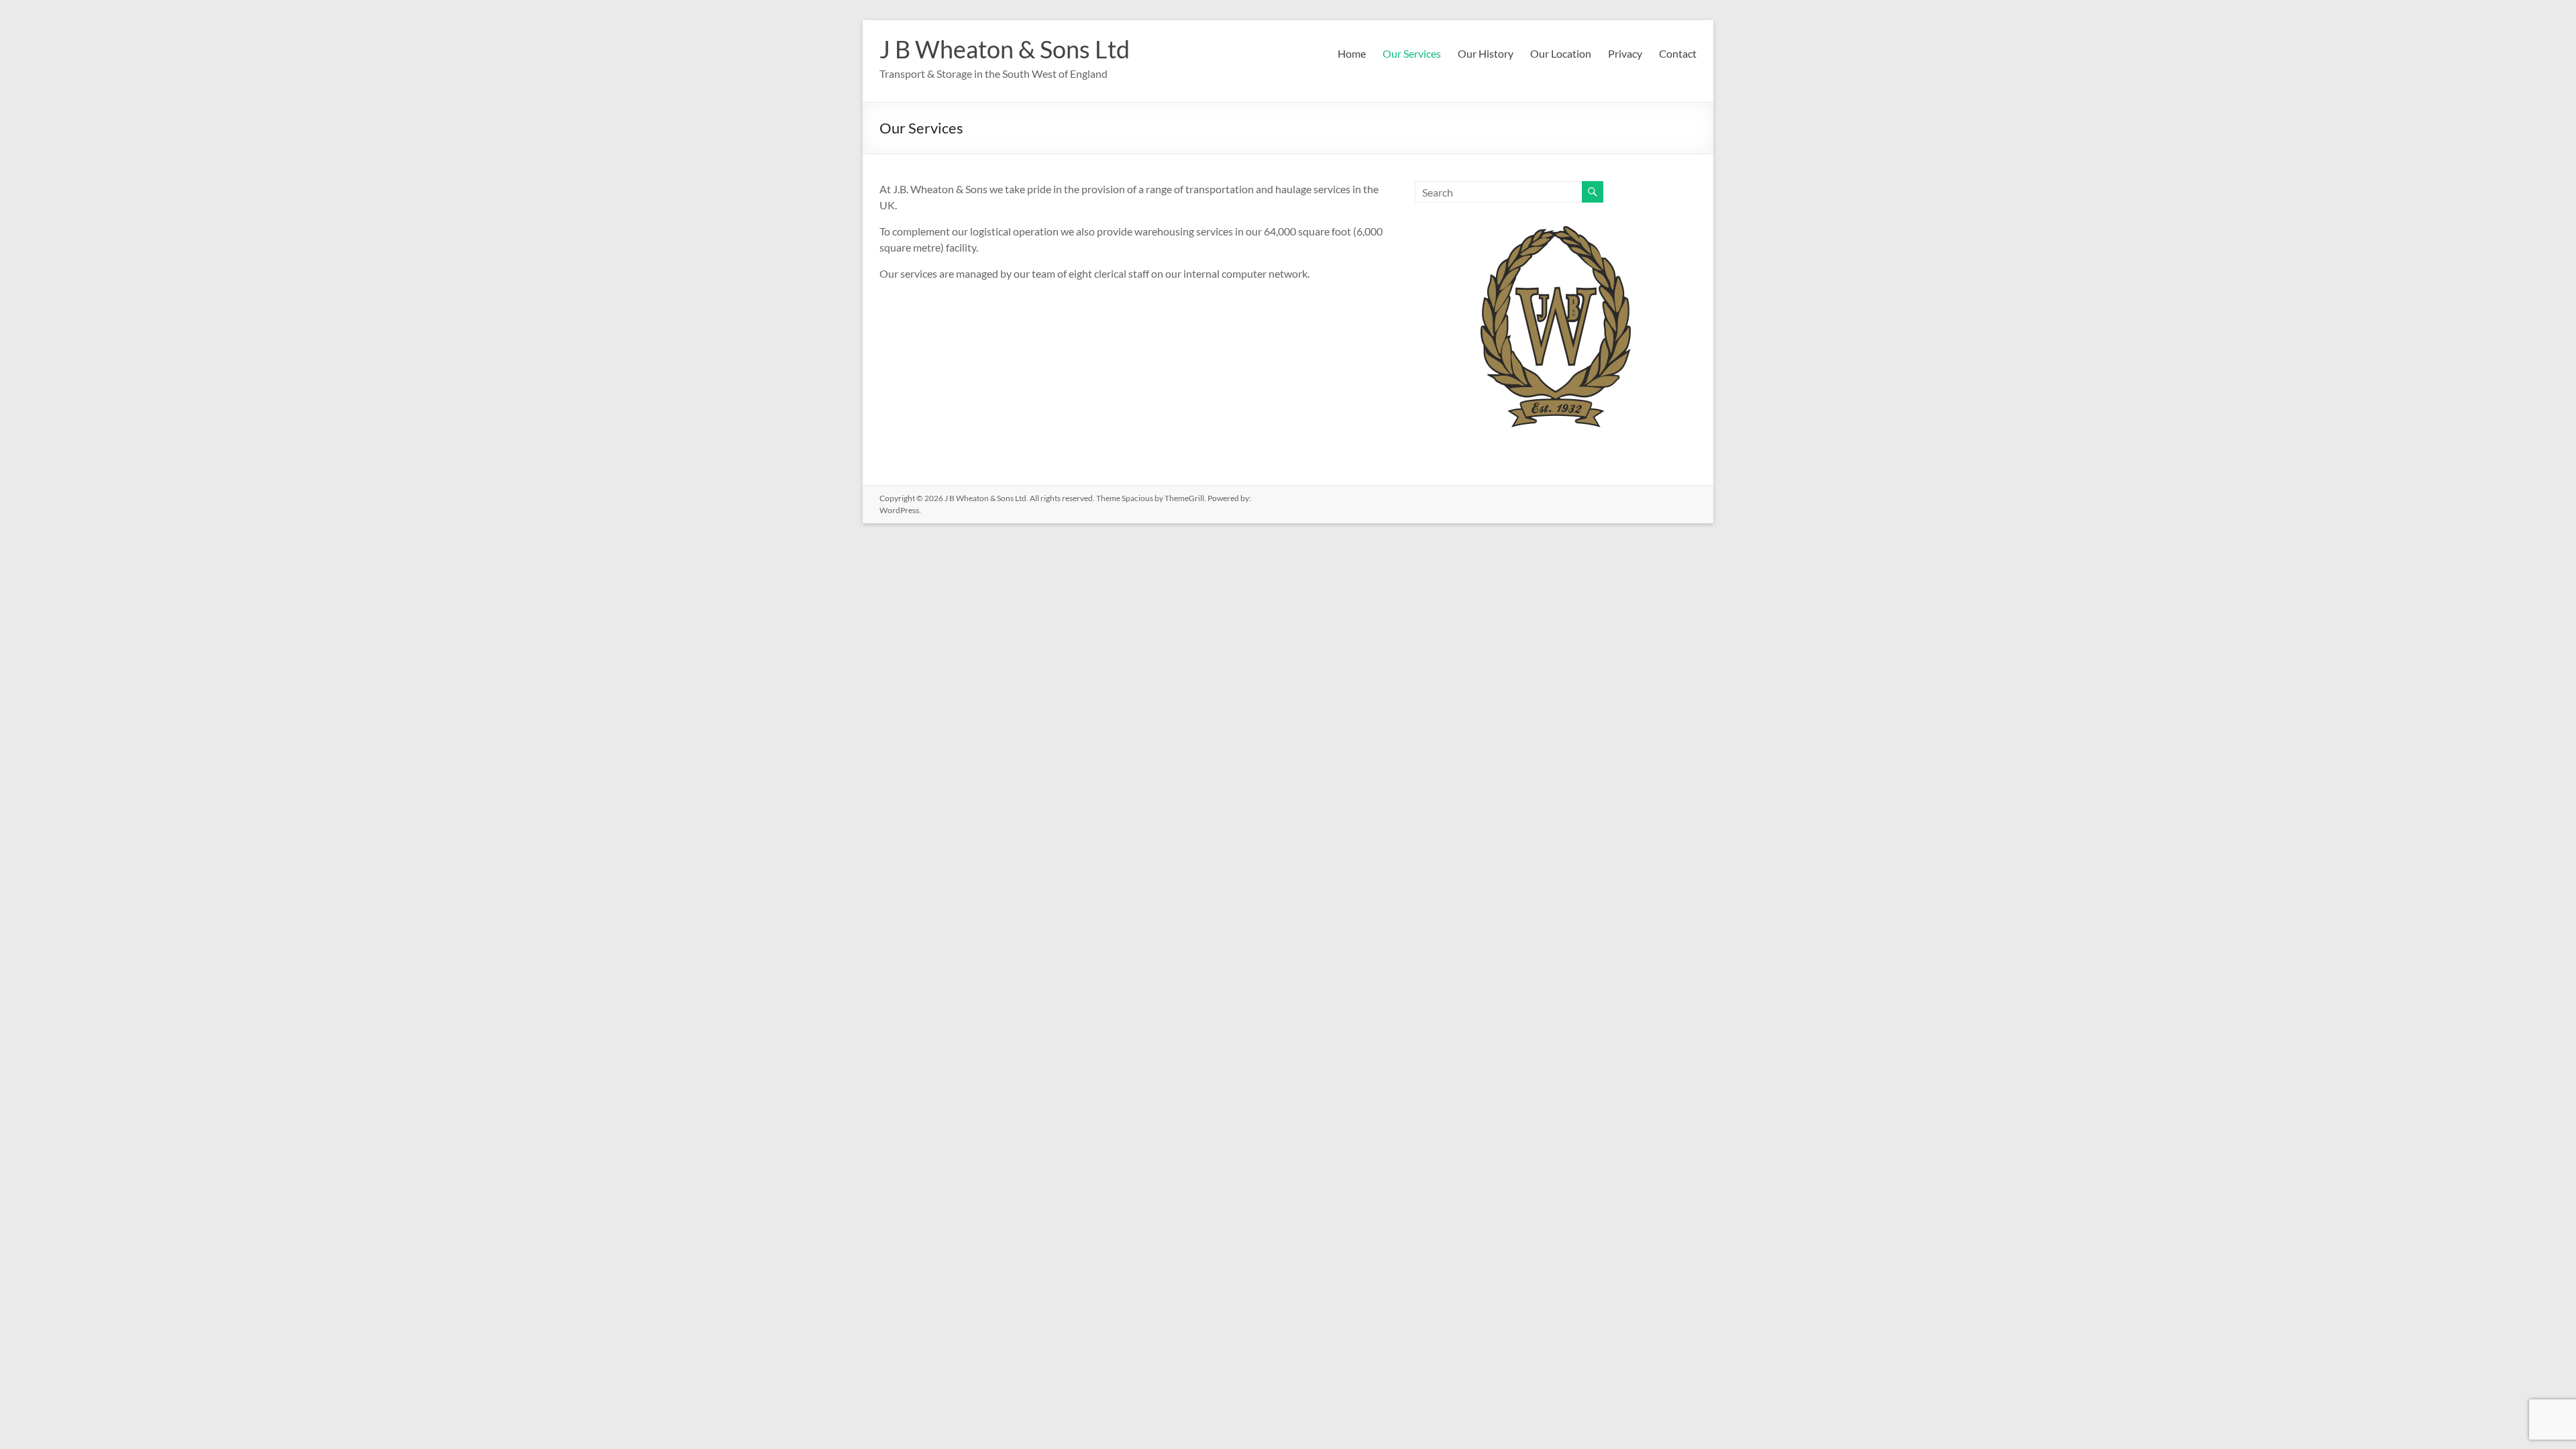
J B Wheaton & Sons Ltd (1005, 49)
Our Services (1412, 53)
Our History (1486, 53)
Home (1352, 53)
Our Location (1561, 53)
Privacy (1625, 53)
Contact (1678, 53)
